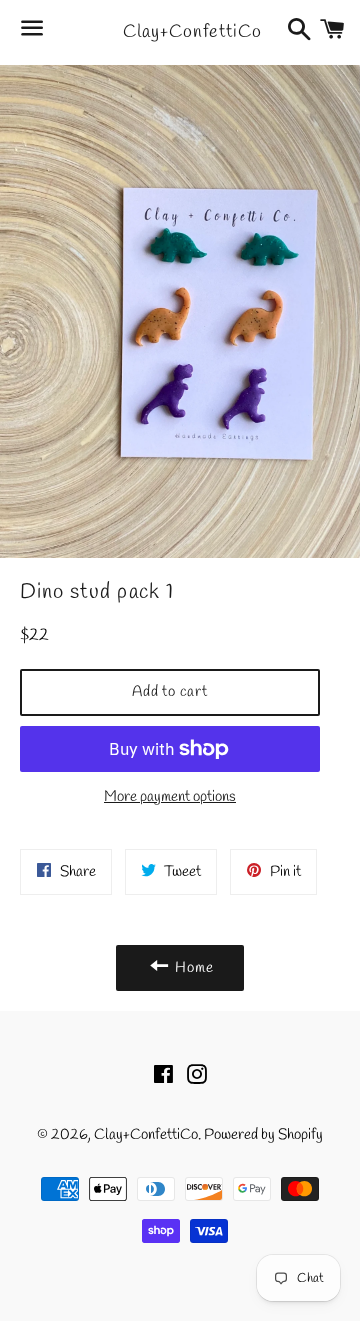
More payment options (170, 797)
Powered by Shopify (263, 1135)
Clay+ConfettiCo (179, 32)
